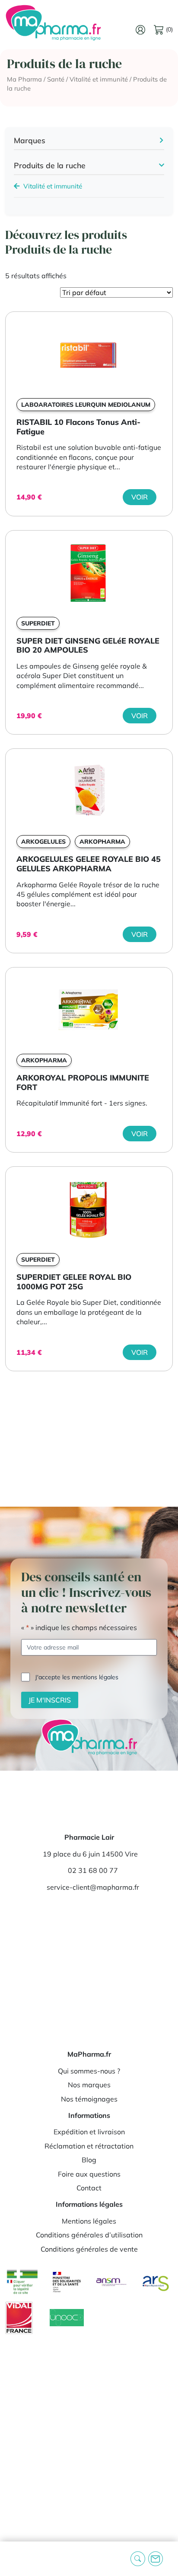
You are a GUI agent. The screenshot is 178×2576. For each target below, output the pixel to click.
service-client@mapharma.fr (93, 1887)
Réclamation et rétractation (89, 2146)
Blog (89, 2160)
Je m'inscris (50, 1700)
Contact (89, 2188)
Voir (140, 497)
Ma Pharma (24, 79)
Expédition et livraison (89, 2132)
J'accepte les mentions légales (77, 1677)
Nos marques (89, 2085)
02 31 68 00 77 (93, 1870)
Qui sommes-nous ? (89, 2071)
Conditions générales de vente (89, 2249)
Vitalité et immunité (99, 79)
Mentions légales (89, 2221)
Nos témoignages (89, 2099)
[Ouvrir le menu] (13, 2559)
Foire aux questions (89, 2174)
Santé (56, 79)
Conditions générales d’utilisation (89, 2235)
